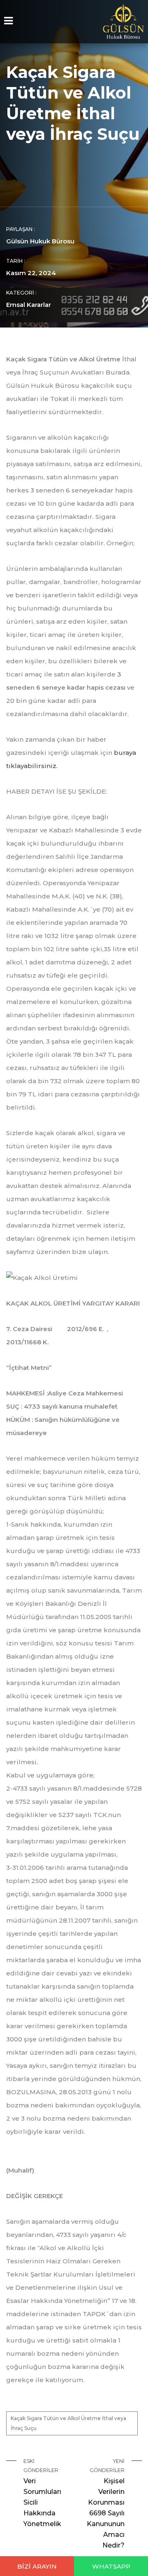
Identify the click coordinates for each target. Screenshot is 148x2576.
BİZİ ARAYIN (37, 2566)
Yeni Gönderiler (106, 2504)
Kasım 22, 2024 (31, 273)
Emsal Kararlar (29, 305)
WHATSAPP (111, 2566)
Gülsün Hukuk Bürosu (40, 241)
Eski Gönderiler (42, 2493)
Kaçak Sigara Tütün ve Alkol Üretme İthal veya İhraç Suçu (68, 2423)
